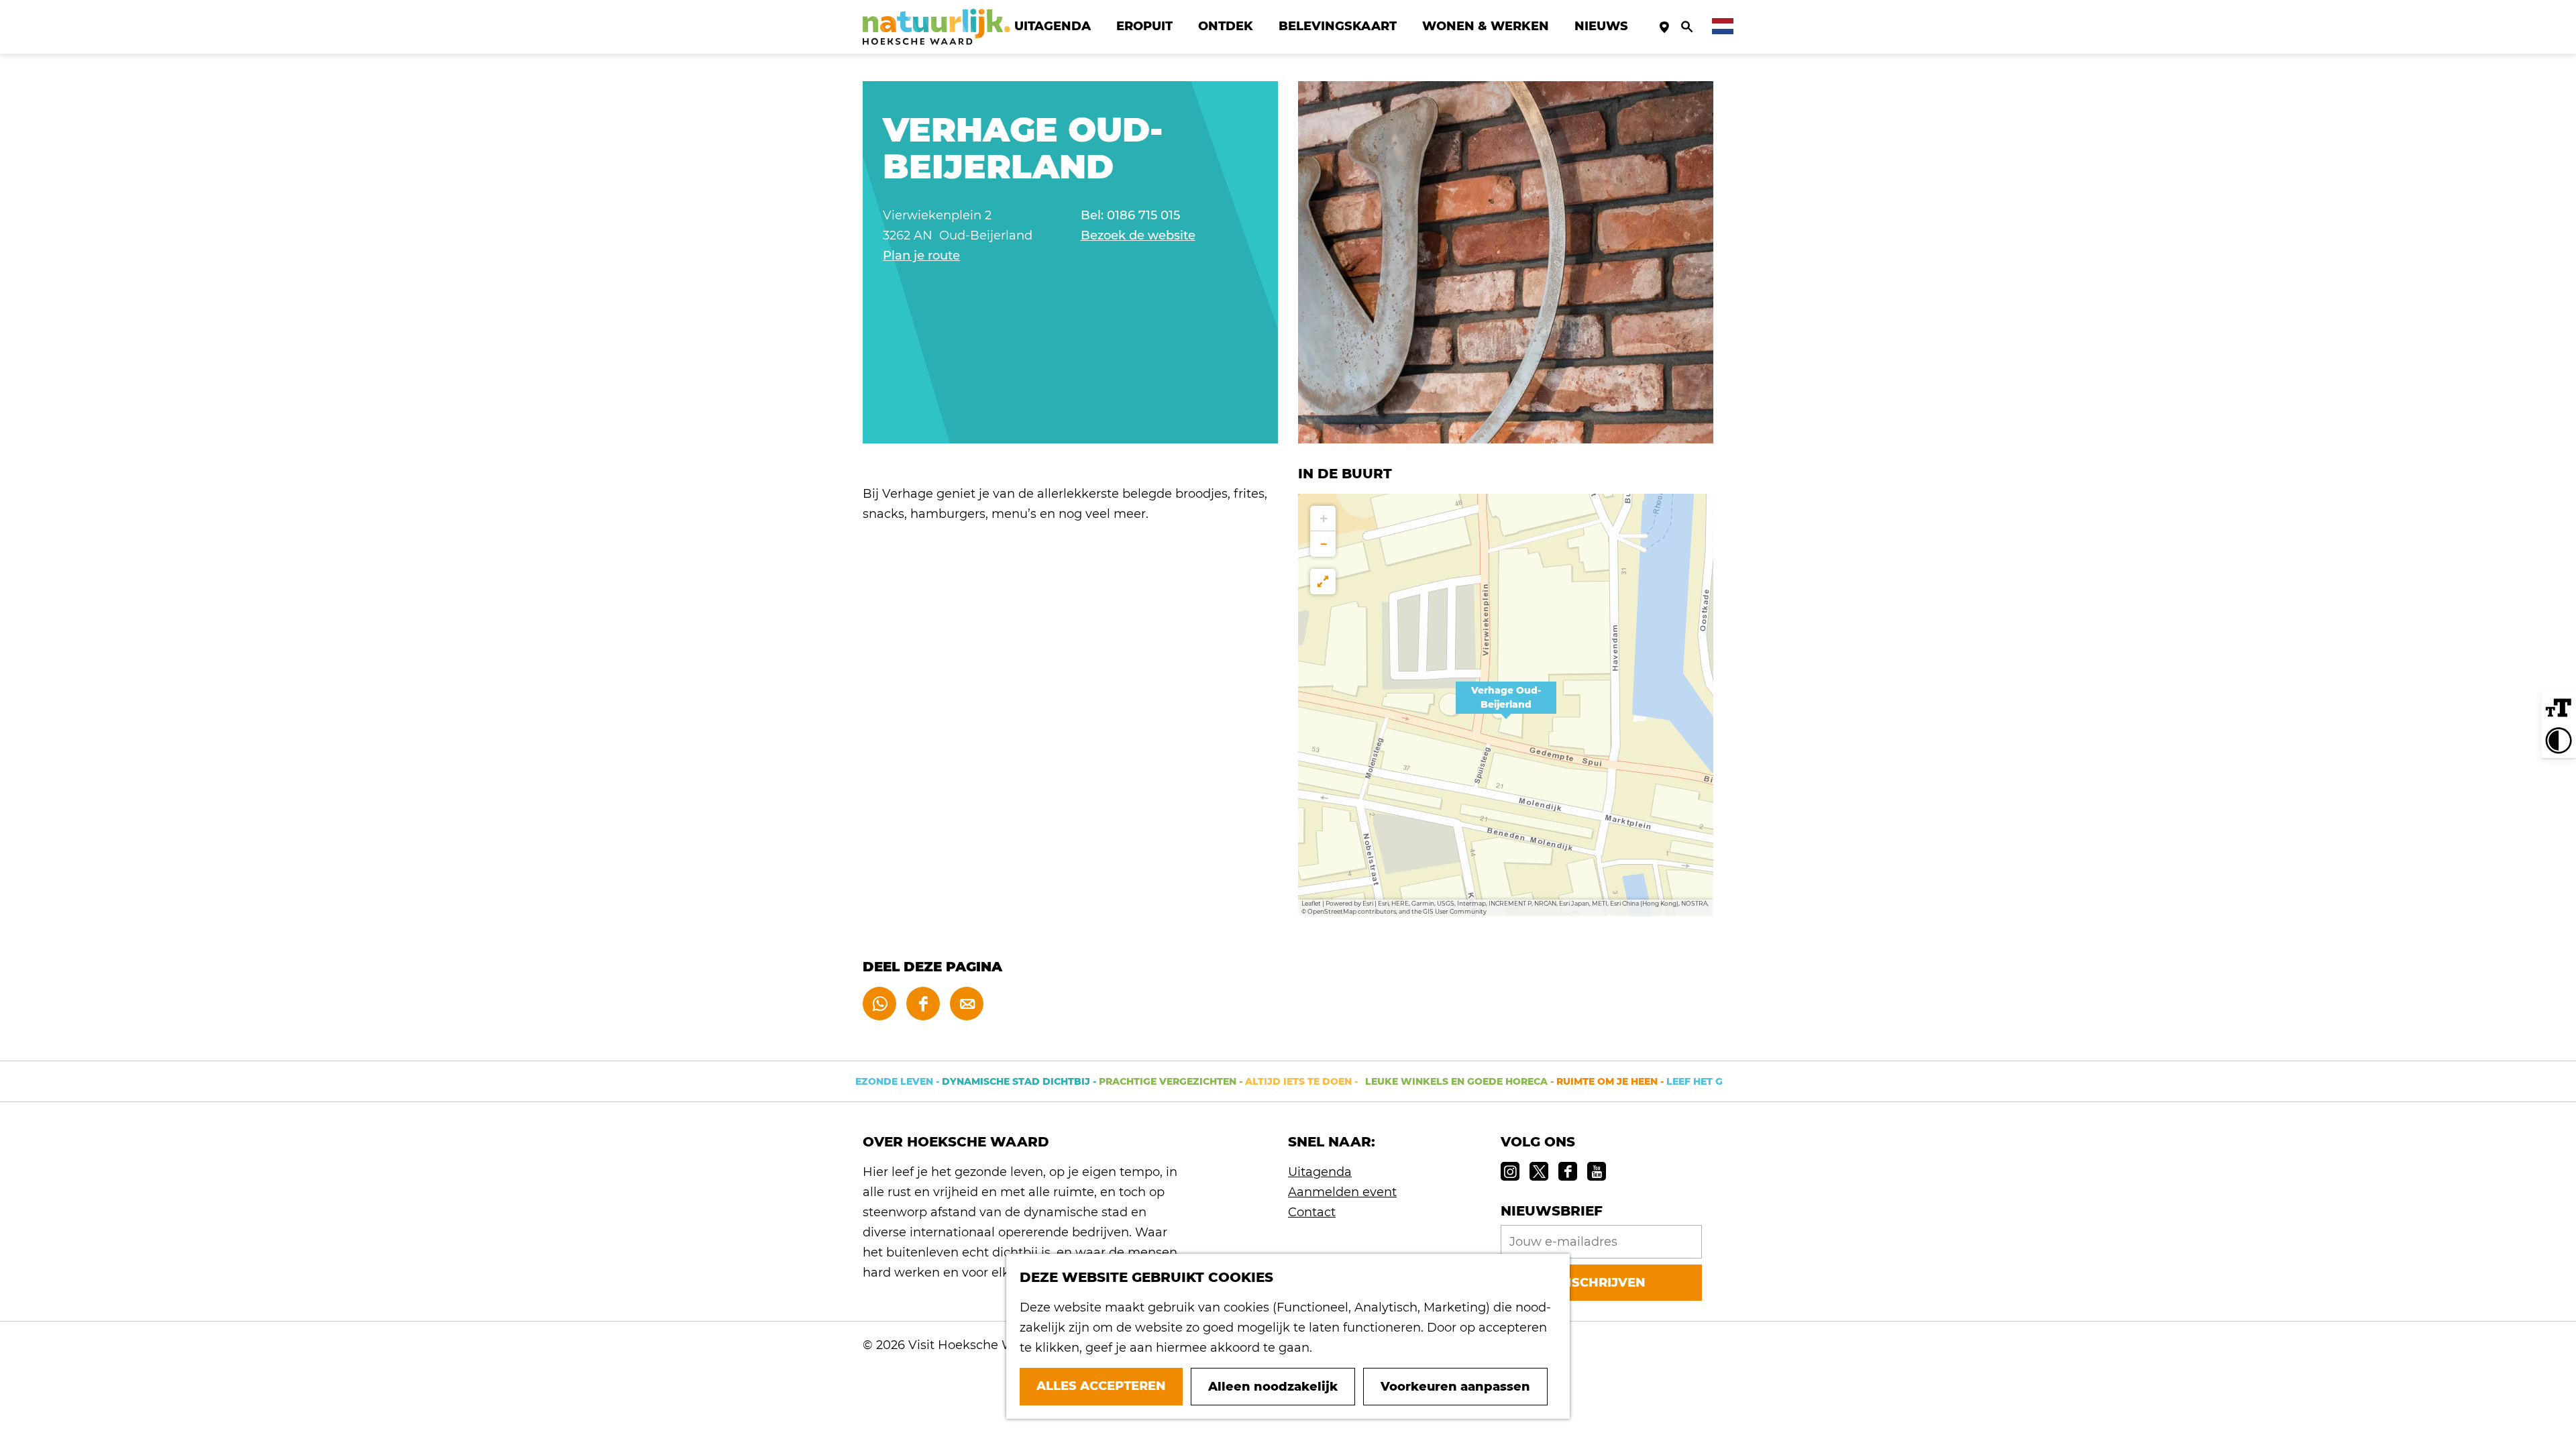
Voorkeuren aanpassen (1455, 1387)
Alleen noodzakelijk (1273, 1387)
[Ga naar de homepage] (936, 27)
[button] (1506, 705)
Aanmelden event (1342, 1192)
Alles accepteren (1101, 1386)
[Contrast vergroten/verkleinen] (2559, 741)
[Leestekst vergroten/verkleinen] (2559, 708)
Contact (1312, 1212)
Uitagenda (1320, 1172)
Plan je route (921, 256)
